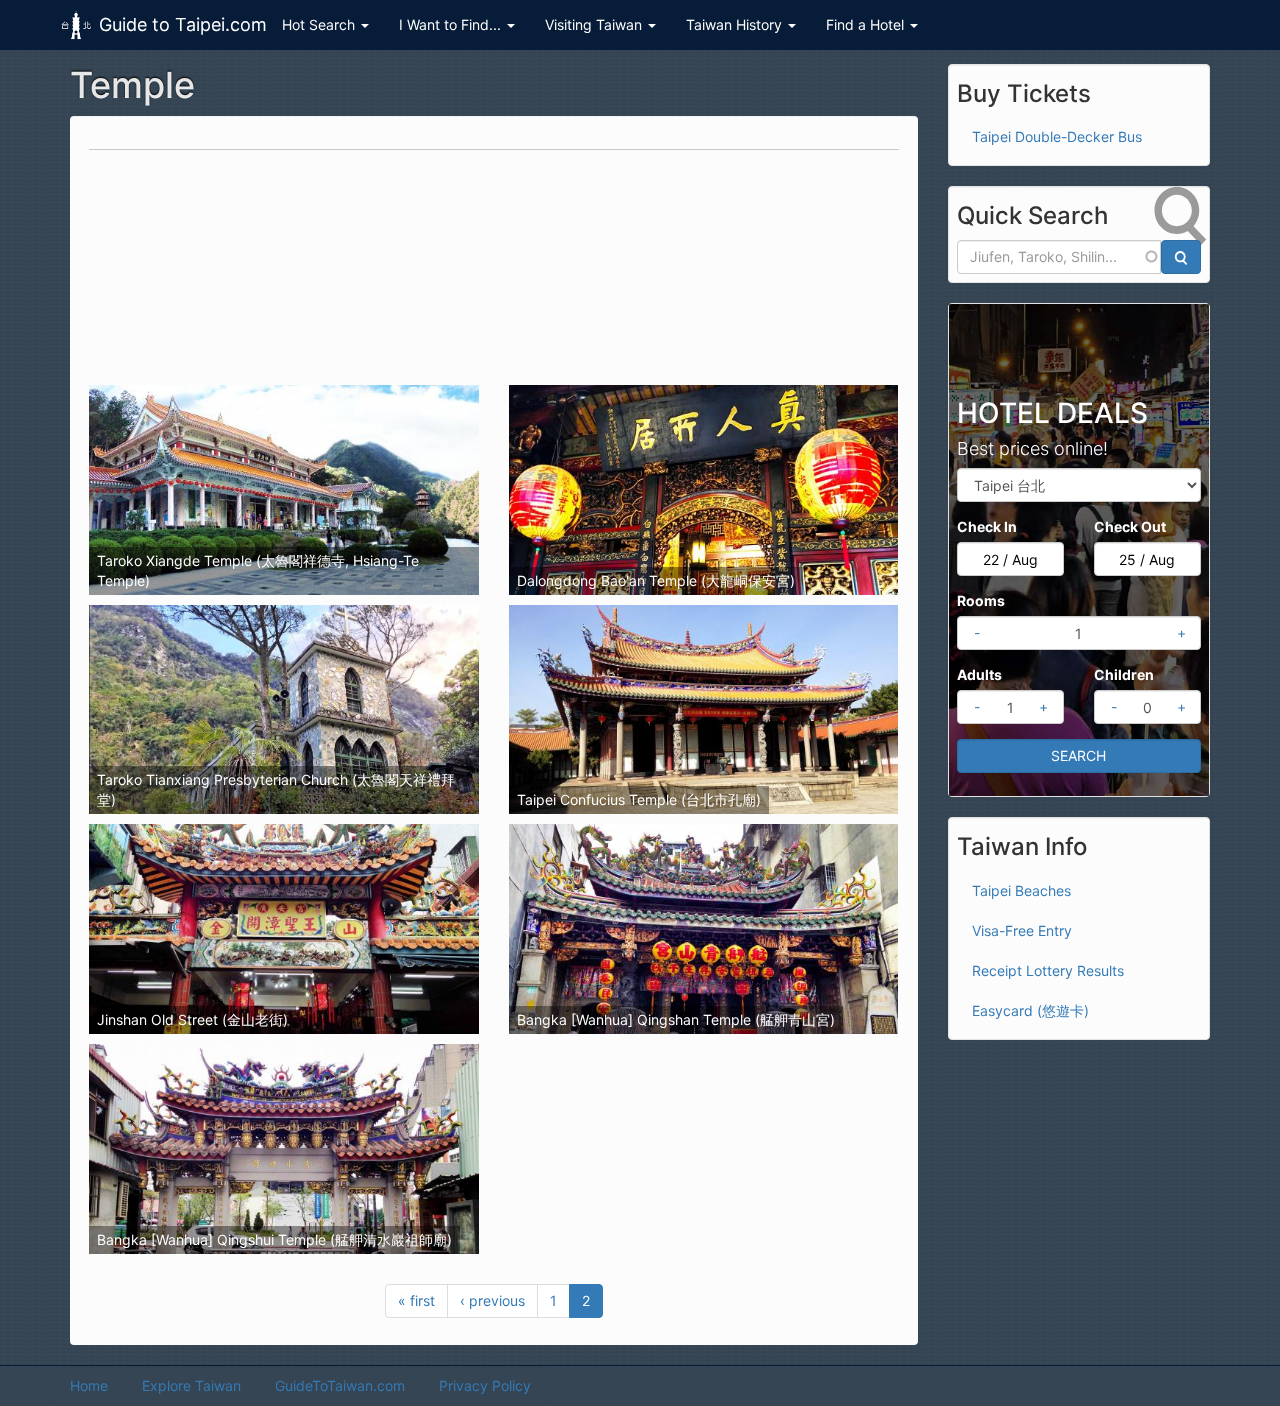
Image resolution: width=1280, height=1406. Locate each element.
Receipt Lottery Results (1048, 970)
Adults (979, 674)
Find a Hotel (867, 24)
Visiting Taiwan (595, 24)
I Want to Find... (452, 24)
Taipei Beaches (1021, 890)
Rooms (981, 600)
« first (416, 1300)
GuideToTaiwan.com (340, 1385)
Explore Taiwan (191, 1385)
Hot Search (320, 24)
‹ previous (492, 1300)
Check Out (1130, 526)
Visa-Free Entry (1022, 930)
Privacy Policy (485, 1385)
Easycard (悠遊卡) (1030, 1010)
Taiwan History (736, 24)
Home (89, 1385)
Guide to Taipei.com (183, 24)
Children (1124, 674)
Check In (987, 526)
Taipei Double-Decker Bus (1057, 136)
